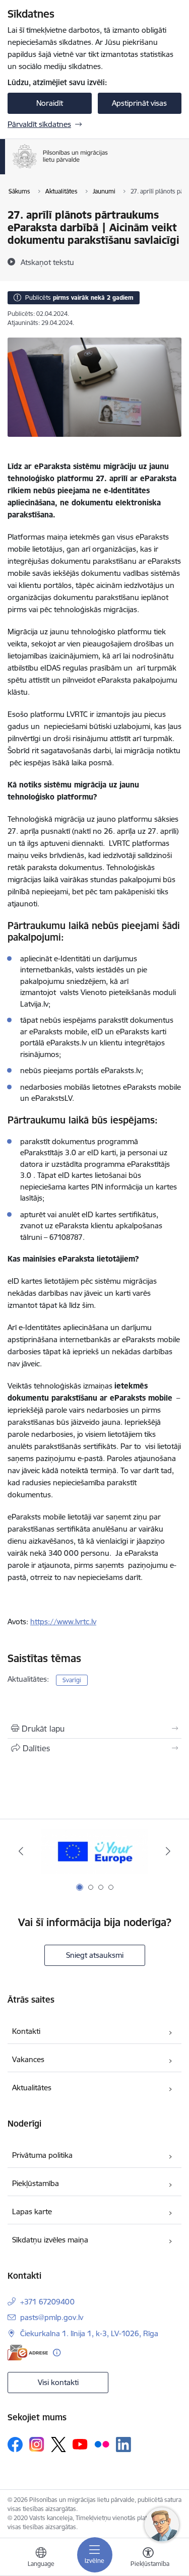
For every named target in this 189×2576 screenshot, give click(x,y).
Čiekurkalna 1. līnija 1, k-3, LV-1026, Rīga (89, 2333)
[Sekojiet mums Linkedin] (123, 2445)
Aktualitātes (32, 2088)
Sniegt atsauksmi (95, 1955)
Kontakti (26, 2031)
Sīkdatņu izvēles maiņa (50, 2240)
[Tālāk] (168, 1851)
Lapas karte (32, 2211)
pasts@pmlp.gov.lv (52, 2317)
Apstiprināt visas (139, 103)
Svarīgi (72, 1680)
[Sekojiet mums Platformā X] (58, 2445)
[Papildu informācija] (57, 2353)
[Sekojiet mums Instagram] (37, 2444)
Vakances (28, 2059)
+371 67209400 (47, 2302)
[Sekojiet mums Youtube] (80, 2444)
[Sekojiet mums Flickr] (102, 2444)
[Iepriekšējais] (21, 1851)
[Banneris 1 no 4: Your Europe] (94, 1851)
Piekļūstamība (36, 2183)
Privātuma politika (42, 2155)
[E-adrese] (28, 2353)
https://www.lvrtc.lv (63, 1622)
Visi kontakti (58, 2382)
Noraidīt (50, 103)
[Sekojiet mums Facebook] (15, 2445)
